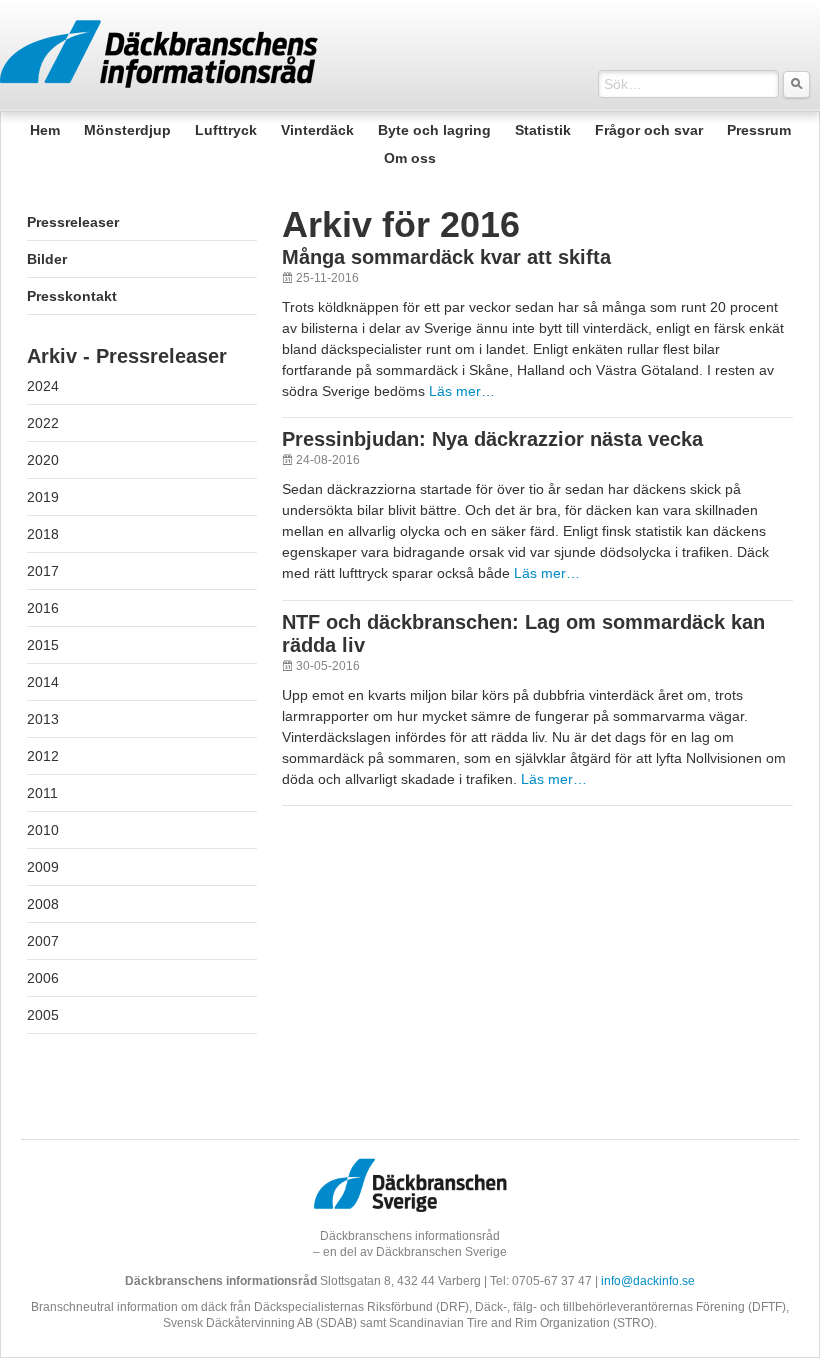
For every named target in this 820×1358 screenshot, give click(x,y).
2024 (43, 386)
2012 (43, 756)
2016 (43, 608)
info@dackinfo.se (648, 1280)
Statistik (543, 130)
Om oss (410, 158)
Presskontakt (72, 296)
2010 (43, 830)
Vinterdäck (317, 130)
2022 (43, 423)
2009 (43, 867)
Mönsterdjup (127, 130)
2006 (43, 978)
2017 (43, 571)
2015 (43, 645)
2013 (43, 719)
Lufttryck (226, 130)
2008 (43, 904)
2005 (43, 1015)
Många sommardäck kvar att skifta (446, 257)
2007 (43, 941)
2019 (43, 497)
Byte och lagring (434, 130)
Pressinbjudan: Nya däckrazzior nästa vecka (492, 439)
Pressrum (759, 130)
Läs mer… (462, 391)
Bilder (47, 259)
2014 (43, 682)
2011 (42, 793)
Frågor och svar (649, 130)
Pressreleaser (73, 222)
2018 (43, 534)
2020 (43, 460)
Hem (45, 130)
